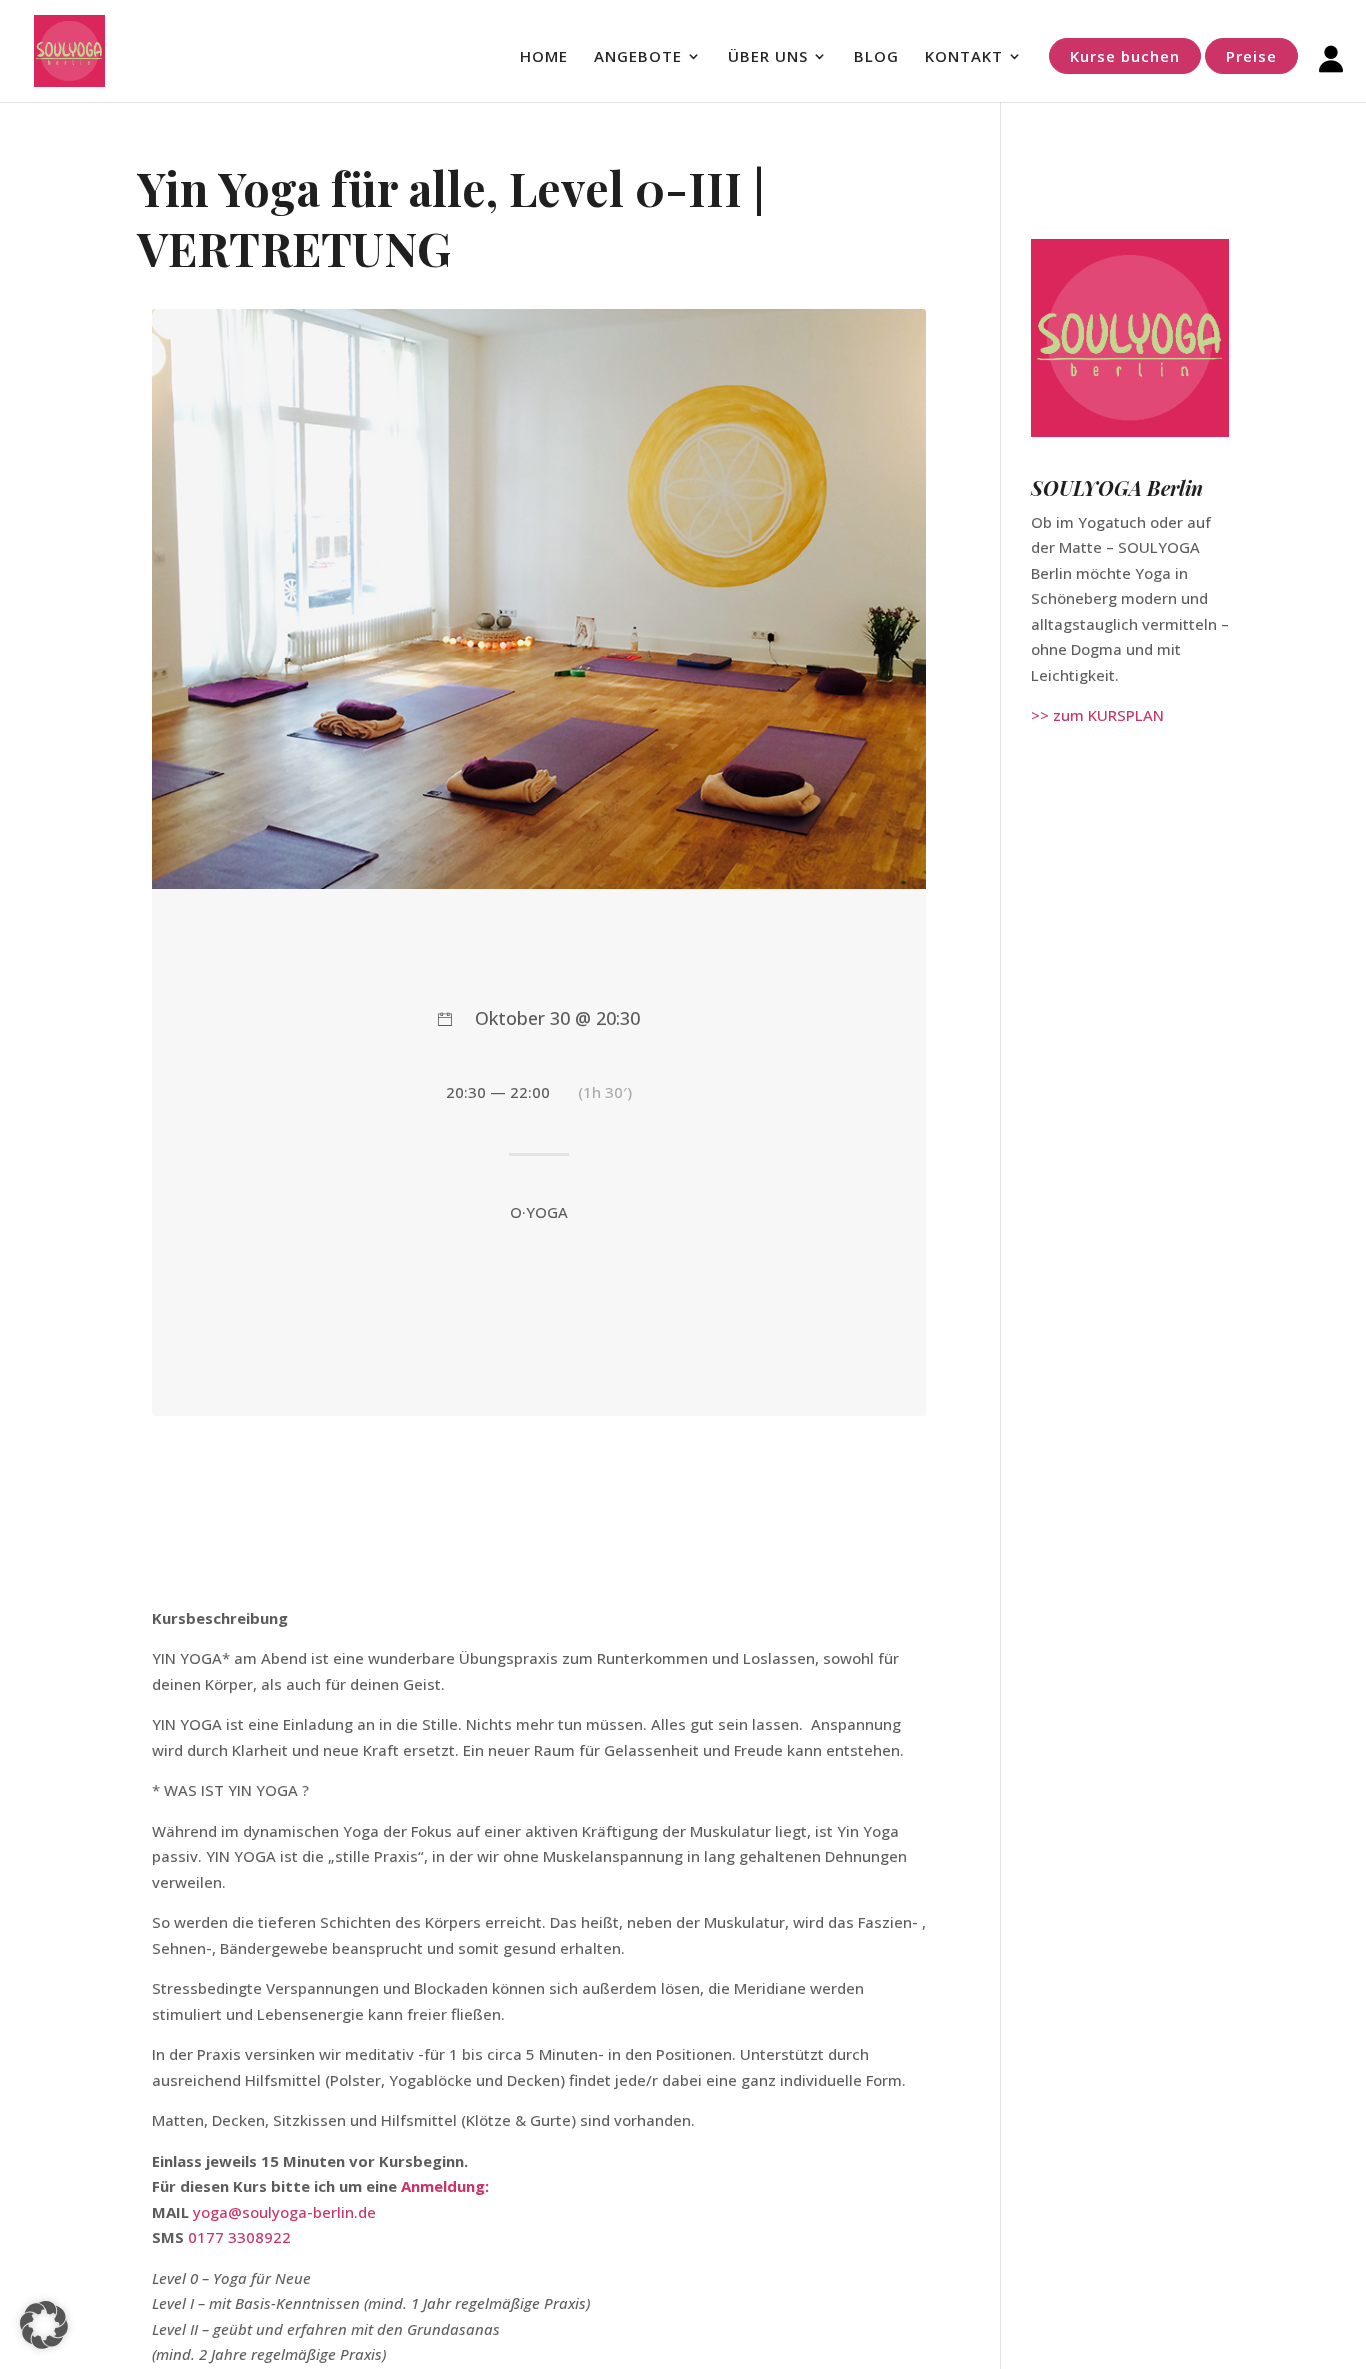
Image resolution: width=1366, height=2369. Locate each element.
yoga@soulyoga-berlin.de (284, 2212)
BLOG (876, 57)
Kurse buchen (1125, 56)
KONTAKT (964, 57)
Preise (1251, 56)
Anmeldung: (445, 2186)
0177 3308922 (239, 2237)
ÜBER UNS (768, 57)
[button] (44, 2325)
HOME (544, 57)
